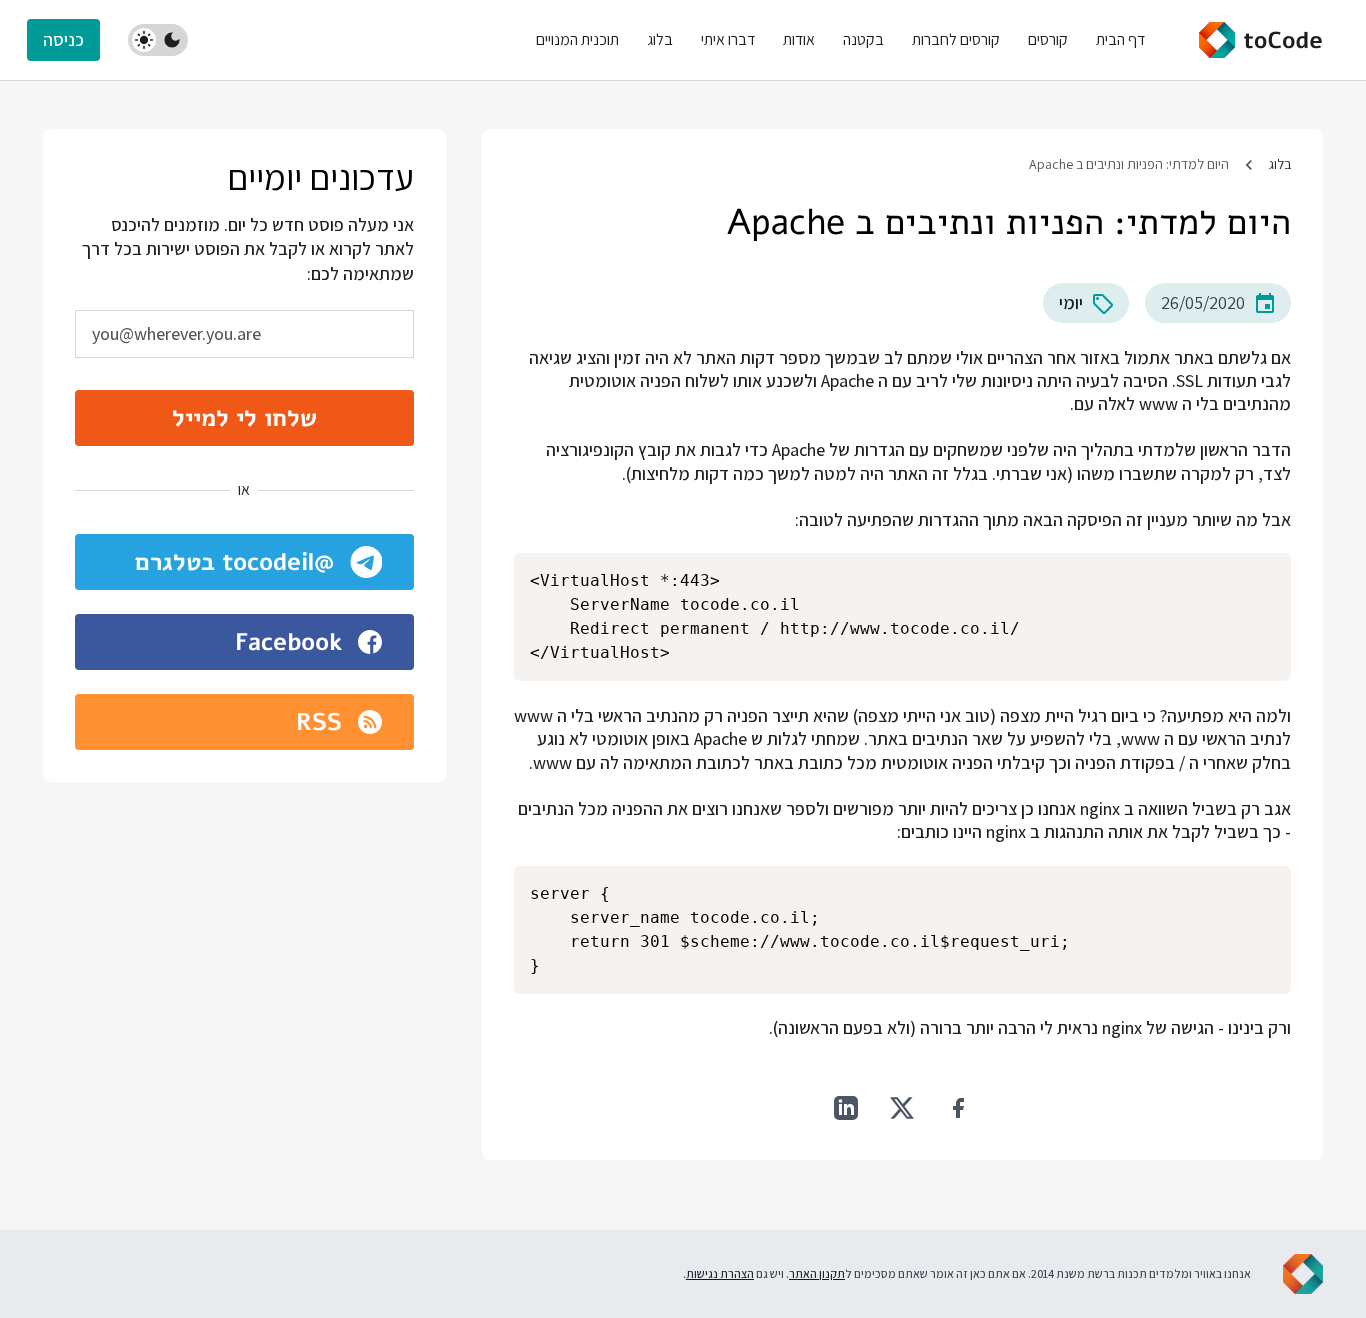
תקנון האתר (817, 1273)
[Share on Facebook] (958, 1108)
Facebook (288, 642)
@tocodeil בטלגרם (234, 562)
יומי (1071, 302)
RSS (319, 722)
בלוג (1280, 164)
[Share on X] (902, 1108)
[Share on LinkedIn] (846, 1108)
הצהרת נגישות (720, 1273)
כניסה (63, 39)
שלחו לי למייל (244, 418)
